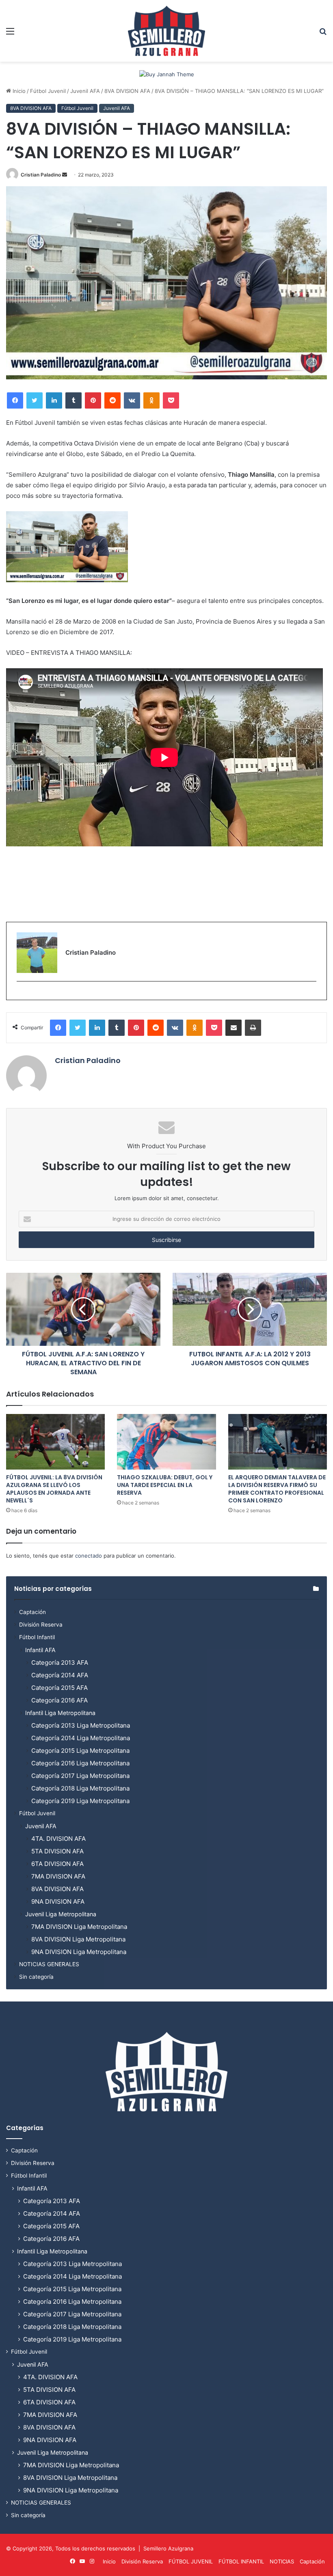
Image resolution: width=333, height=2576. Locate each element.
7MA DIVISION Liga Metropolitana (79, 1927)
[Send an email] (65, 175)
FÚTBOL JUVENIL (191, 2561)
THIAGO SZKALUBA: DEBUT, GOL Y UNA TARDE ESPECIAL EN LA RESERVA (165, 1485)
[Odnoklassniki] (151, 400)
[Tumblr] (74, 400)
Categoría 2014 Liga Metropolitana (81, 1738)
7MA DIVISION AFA (58, 1876)
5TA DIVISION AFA (57, 1851)
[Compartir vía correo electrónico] (234, 1028)
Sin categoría (36, 1977)
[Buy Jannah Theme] (167, 74)
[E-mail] (21, 995)
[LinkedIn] (54, 400)
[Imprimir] (253, 1028)
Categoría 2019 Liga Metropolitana (80, 1801)
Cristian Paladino (41, 175)
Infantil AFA (40, 1650)
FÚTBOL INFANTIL (241, 2561)
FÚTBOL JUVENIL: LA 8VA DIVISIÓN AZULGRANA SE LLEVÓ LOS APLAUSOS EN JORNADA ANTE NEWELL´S (54, 1489)
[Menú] (10, 34)
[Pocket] (171, 400)
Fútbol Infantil (37, 1637)
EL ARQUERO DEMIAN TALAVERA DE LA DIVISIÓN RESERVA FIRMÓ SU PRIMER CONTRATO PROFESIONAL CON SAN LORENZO (277, 1489)
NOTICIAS (282, 2561)
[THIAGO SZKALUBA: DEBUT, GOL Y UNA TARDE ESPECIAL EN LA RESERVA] (166, 1442)
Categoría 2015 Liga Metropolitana (80, 1751)
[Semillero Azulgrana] (166, 31)
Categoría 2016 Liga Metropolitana (80, 1763)
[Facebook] (15, 400)
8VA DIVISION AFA (127, 91)
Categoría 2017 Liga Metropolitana (80, 1776)
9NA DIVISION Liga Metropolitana (79, 1952)
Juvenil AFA (85, 91)
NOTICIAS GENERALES (49, 1964)
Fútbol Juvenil (48, 91)
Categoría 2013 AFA (60, 1662)
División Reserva (41, 1625)
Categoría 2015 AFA (59, 1688)
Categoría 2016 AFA (59, 1700)
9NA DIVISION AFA (58, 1901)
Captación (32, 1612)
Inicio (18, 91)
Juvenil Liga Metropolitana (61, 1914)
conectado (89, 1556)
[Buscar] (323, 34)
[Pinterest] (93, 400)
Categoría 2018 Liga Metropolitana (80, 1788)
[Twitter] (35, 400)
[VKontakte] (132, 400)
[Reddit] (112, 400)
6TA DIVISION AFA (57, 1864)
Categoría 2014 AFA (60, 1675)
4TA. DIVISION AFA (58, 1839)
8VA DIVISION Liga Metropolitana (78, 1939)
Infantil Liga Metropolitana (60, 1713)
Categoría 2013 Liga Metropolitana (81, 1725)
